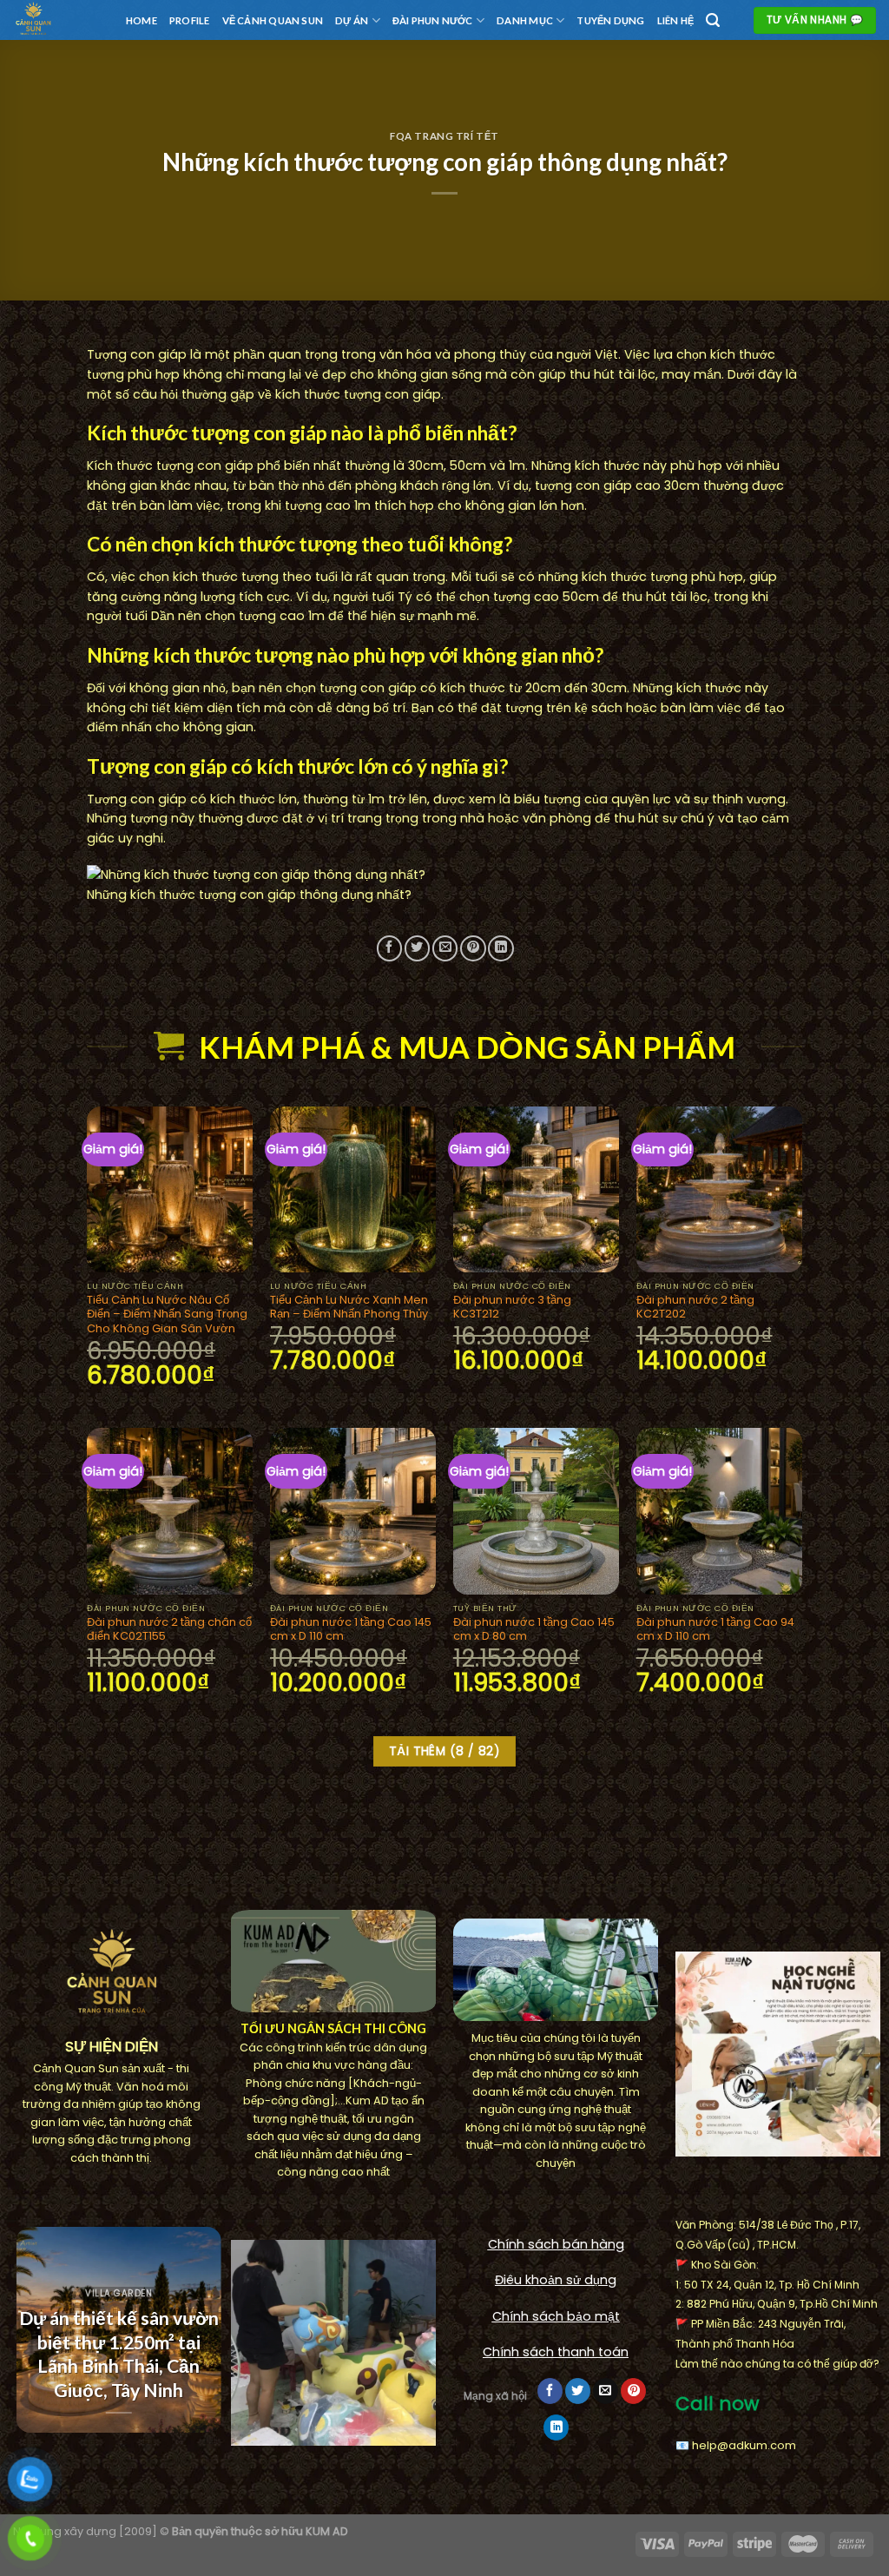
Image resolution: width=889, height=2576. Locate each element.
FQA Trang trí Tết (444, 136)
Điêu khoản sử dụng (556, 2280)
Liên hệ (676, 20)
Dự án (352, 20)
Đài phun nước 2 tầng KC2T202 (695, 1308)
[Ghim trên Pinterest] (473, 948)
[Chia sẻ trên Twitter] (417, 948)
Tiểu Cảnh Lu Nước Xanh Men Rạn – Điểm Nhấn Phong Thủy (349, 1308)
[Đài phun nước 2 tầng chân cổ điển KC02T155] (170, 1511)
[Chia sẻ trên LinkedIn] (500, 948)
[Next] (201, 2343)
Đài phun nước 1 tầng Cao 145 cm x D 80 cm (534, 1630)
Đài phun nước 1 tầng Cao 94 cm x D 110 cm (715, 1630)
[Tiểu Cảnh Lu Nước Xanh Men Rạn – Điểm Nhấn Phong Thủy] (353, 1189)
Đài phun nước (433, 20)
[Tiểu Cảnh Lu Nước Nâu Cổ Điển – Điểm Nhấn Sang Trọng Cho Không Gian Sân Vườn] (170, 1189)
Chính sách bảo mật (556, 2316)
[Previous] (22, 2343)
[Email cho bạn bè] (445, 948)
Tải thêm (444, 1751)
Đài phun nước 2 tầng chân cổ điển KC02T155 (169, 1630)
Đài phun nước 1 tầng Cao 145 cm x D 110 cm (351, 1630)
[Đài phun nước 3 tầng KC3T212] (536, 1189)
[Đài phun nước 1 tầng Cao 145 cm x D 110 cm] (353, 1511)
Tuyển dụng (610, 20)
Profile (190, 20)
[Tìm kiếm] (713, 20)
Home (142, 20)
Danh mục (525, 20)
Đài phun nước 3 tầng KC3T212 (512, 1308)
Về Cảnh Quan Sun (273, 20)
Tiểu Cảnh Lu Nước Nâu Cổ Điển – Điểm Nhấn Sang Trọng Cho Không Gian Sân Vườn (167, 1314)
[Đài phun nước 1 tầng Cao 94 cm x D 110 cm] (719, 1511)
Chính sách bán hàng (556, 2244)
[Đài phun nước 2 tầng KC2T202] (719, 1189)
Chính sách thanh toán (556, 2352)
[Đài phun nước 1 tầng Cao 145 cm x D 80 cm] (536, 1511)
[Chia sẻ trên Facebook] (389, 948)
